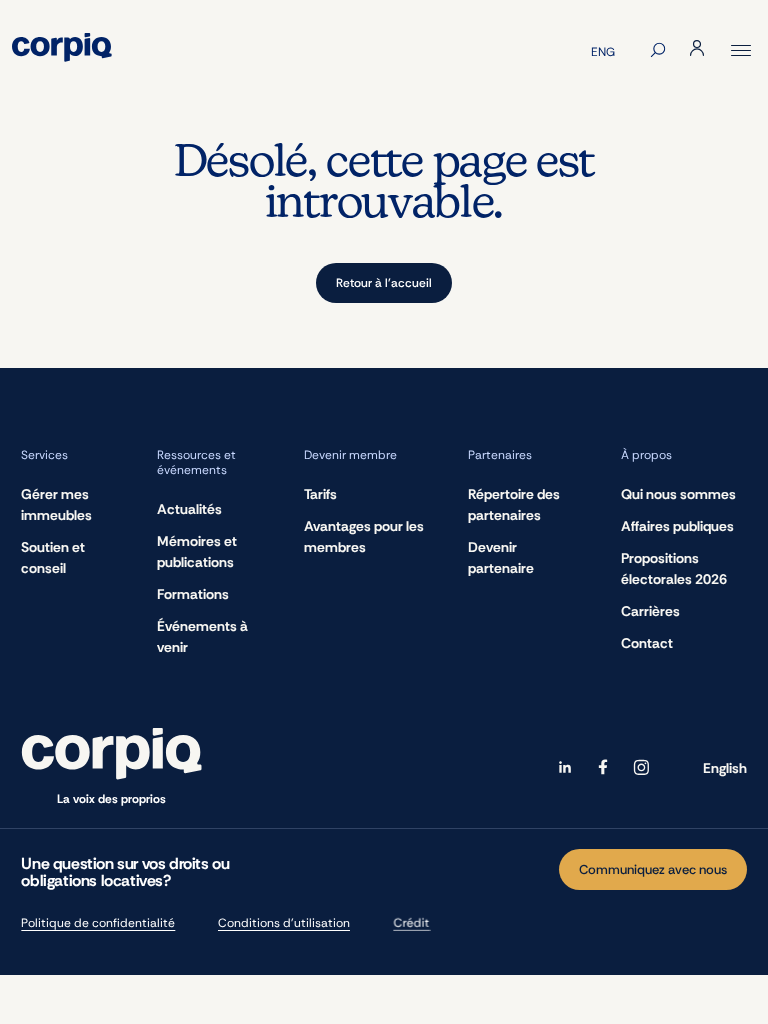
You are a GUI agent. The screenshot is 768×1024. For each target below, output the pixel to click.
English (725, 768)
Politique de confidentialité (98, 923)
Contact (647, 643)
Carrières (650, 611)
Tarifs (320, 494)
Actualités (189, 509)
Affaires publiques (677, 526)
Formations (193, 594)
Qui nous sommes (678, 494)
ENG (603, 52)
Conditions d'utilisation (284, 923)
